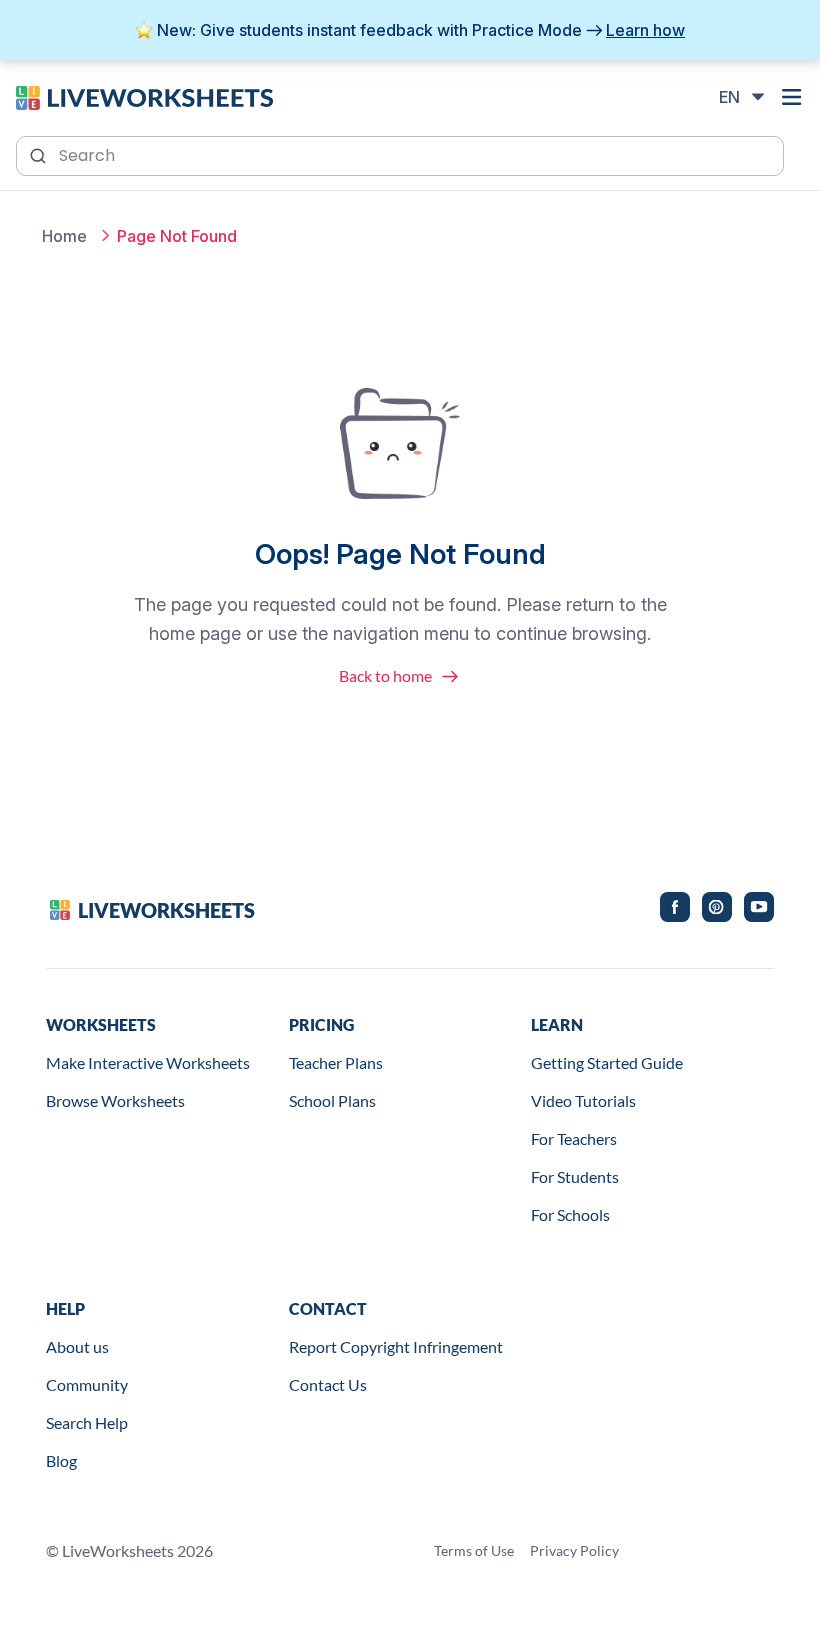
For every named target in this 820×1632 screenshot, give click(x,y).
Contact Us (328, 1384)
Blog (61, 1460)
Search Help (87, 1422)
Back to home (385, 675)
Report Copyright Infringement (396, 1346)
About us (77, 1346)
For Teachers (574, 1138)
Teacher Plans (336, 1062)
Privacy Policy (574, 1550)
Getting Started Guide (607, 1062)
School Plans (332, 1100)
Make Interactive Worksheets (148, 1062)
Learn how (645, 30)
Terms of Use (474, 1550)
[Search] (40, 154)
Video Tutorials (583, 1100)
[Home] (144, 96)
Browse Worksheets (115, 1100)
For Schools (570, 1214)
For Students (575, 1176)
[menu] (792, 97)
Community (87, 1384)
